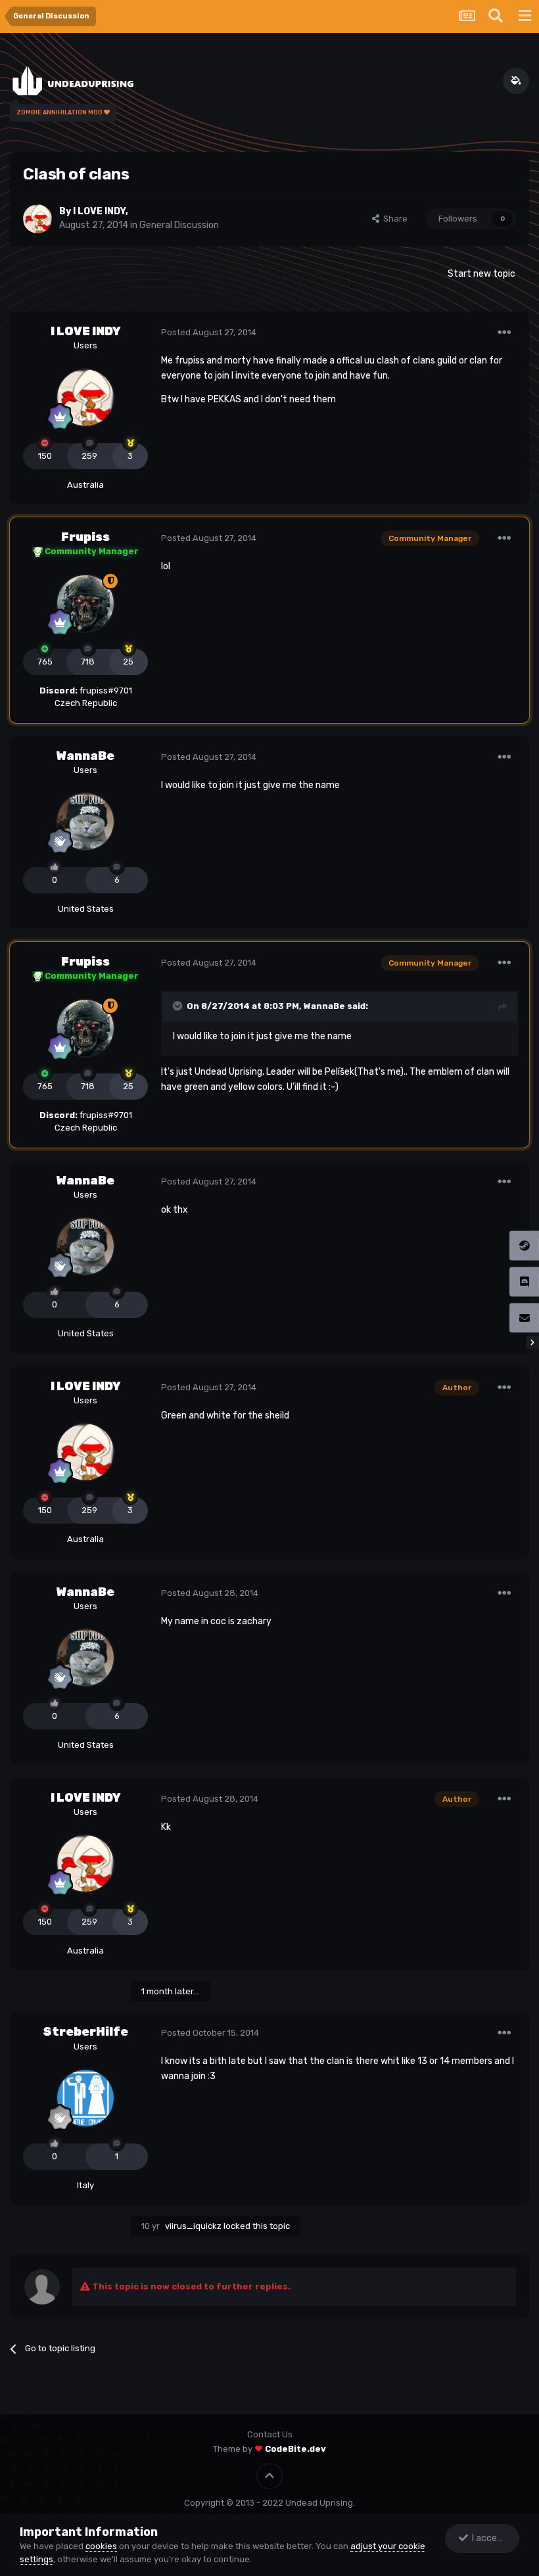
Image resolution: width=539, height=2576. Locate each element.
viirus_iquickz (193, 2226)
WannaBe (85, 756)
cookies (101, 2546)
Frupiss (85, 537)
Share (393, 219)
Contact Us (270, 2434)
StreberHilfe (85, 2032)
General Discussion (179, 225)
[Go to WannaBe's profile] (85, 822)
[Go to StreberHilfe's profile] (85, 2098)
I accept (487, 2538)
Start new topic (481, 274)
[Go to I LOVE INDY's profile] (37, 219)
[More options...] (504, 333)
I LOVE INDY (99, 211)
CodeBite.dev (295, 2449)
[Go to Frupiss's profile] (85, 603)
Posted (209, 332)
